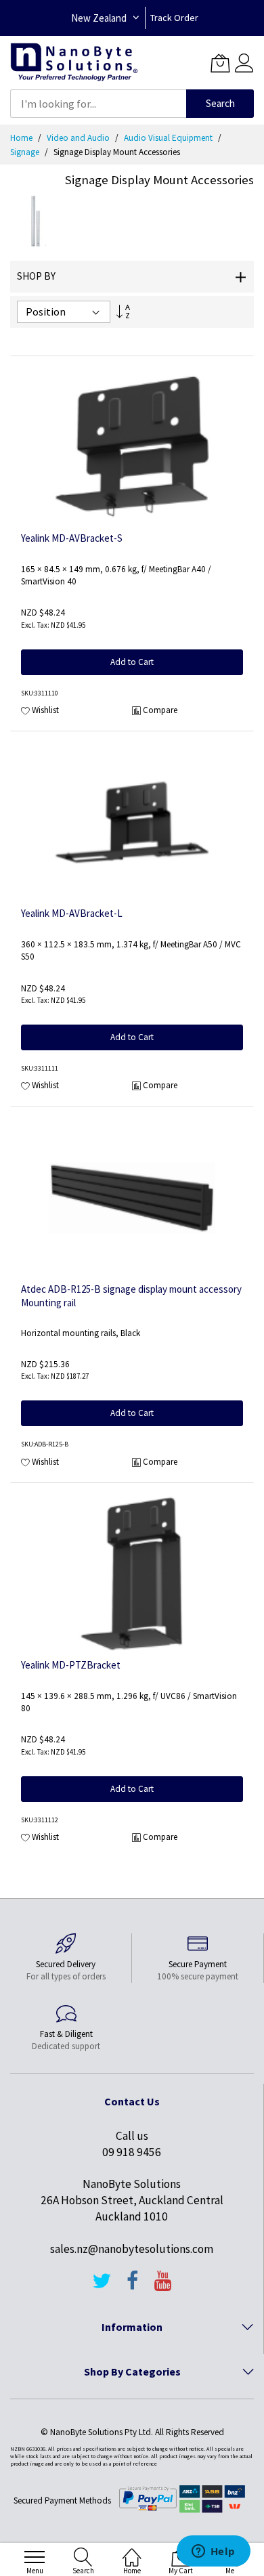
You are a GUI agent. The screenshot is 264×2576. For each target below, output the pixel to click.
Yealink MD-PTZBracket (71, 1665)
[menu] (35, 2557)
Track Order (174, 18)
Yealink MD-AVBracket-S (72, 538)
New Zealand (99, 18)
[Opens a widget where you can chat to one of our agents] (213, 2552)
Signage (26, 152)
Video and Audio (79, 138)
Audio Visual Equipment (169, 138)
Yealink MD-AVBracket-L (72, 913)
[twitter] (102, 2287)
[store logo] (74, 63)
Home (22, 138)
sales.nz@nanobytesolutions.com (132, 2249)
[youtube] (163, 2287)
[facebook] (133, 2287)
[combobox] (98, 104)
